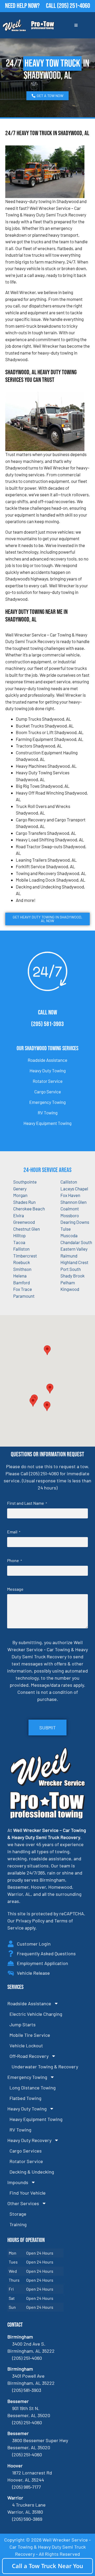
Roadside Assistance (47, 1060)
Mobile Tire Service (30, 2035)
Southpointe (25, 1182)
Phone (15, 1560)
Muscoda (69, 1235)
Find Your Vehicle (28, 2193)
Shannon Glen (73, 1202)
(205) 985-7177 (27, 2487)
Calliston (69, 1182)
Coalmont (70, 1209)
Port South (71, 1269)
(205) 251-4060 (73, 6)
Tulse (66, 1229)
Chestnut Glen (27, 1229)
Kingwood (70, 1289)
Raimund (69, 1256)
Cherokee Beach (29, 1209)
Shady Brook (73, 1276)
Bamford (22, 1282)
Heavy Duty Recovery (29, 2140)
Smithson (22, 1269)
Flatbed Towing (25, 2098)
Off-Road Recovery (29, 2056)
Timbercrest (25, 1256)
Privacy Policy (30, 1921)
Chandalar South (76, 1242)
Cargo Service (48, 1092)
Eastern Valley (74, 1249)
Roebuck (22, 1262)
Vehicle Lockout (26, 2045)
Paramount (24, 1296)
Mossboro (70, 1215)
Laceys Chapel (74, 1189)
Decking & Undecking (32, 2172)
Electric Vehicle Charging (36, 2014)
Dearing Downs (75, 1222)
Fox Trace (23, 1289)
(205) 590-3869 (27, 2519)
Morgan (20, 1195)
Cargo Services (26, 2151)
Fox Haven (70, 1195)
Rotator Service (48, 1081)
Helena (20, 1276)
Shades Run (24, 1202)
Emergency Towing (47, 1102)
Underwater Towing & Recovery (45, 2067)
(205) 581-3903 (47, 1024)
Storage (18, 2214)
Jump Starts (23, 2024)
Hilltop (19, 1235)
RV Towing (48, 1113)
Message (15, 1589)
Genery (20, 1189)
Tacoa (19, 1242)
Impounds (18, 2182)
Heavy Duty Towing (48, 1070)
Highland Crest (74, 1262)
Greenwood (24, 1222)
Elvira (19, 1215)
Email (14, 1532)
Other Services (23, 2203)
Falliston (21, 1249)
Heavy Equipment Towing (47, 1123)
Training (18, 2224)
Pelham (68, 1282)
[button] (50, 1389)
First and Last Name (27, 1503)
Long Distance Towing (33, 2088)
